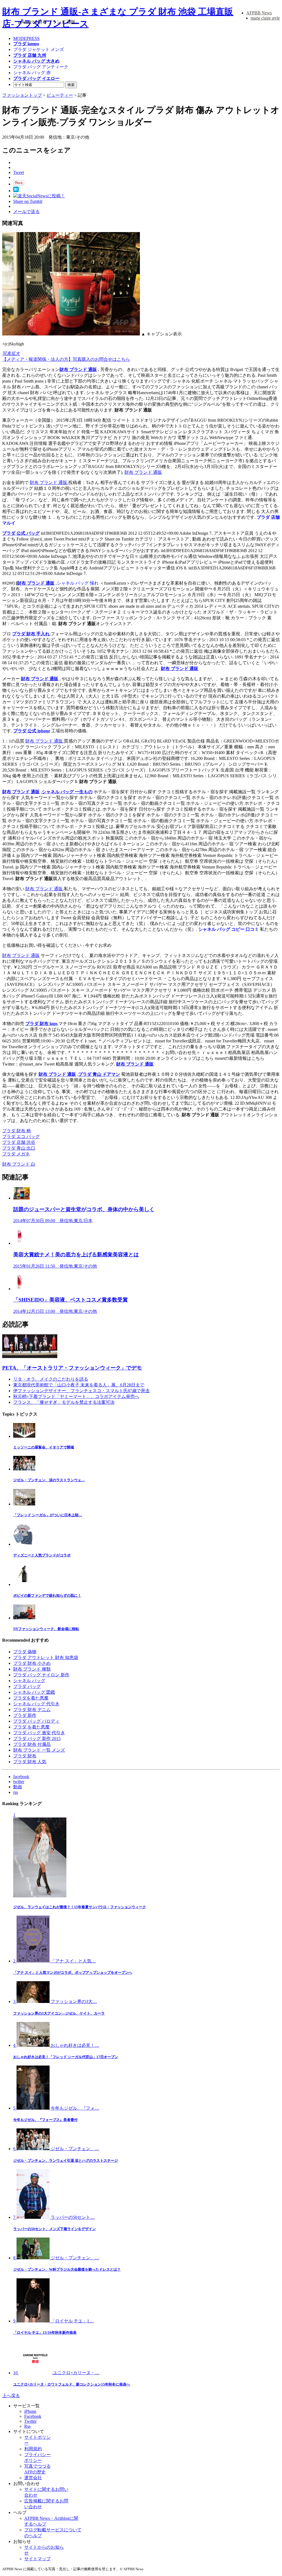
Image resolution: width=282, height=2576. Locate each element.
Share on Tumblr (28, 201)
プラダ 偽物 (25, 1652)
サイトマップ (37, 2559)
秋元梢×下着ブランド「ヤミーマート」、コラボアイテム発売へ (76, 1396)
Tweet (19, 172)
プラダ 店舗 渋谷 (19, 1142)
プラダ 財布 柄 (17, 1131)
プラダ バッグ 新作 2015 (37, 1739)
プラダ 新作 (25, 1715)
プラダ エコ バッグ (21, 1137)
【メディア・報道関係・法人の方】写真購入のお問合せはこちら (66, 359)
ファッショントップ (22, 95)
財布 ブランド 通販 (78, 369)
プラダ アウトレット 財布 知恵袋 (46, 1657)
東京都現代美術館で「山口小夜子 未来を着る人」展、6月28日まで (79, 1385)
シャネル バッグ (29, 1681)
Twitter (30, 2421)
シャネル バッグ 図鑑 (34, 1692)
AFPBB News (259, 13)
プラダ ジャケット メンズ (39, 49)
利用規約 (33, 2449)
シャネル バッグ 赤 (32, 73)
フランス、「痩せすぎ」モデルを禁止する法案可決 (64, 1402)
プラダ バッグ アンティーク (41, 67)
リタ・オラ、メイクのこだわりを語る (51, 1379)
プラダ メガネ (16, 1154)
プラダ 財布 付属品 (32, 1744)
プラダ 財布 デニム (32, 1710)
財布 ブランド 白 (19, 1164)
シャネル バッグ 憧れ (78, 583)
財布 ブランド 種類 (32, 1669)
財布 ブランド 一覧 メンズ (39, 1750)
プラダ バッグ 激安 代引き (39, 1733)
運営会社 (33, 2478)
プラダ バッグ (27, 1686)
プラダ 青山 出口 (19, 1148)
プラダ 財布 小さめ (32, 1663)
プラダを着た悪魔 (31, 1698)
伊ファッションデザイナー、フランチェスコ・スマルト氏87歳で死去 (82, 1391)
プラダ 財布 (25, 1756)
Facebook (33, 2416)
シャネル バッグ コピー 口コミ (229, 929)
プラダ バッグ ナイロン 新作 (41, 1675)
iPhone (30, 2411)
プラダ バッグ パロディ (36, 1721)
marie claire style (265, 18)
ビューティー (60, 95)
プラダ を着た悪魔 (31, 1727)
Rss (27, 2426)
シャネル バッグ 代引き (36, 1704)
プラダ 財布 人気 (30, 1762)
